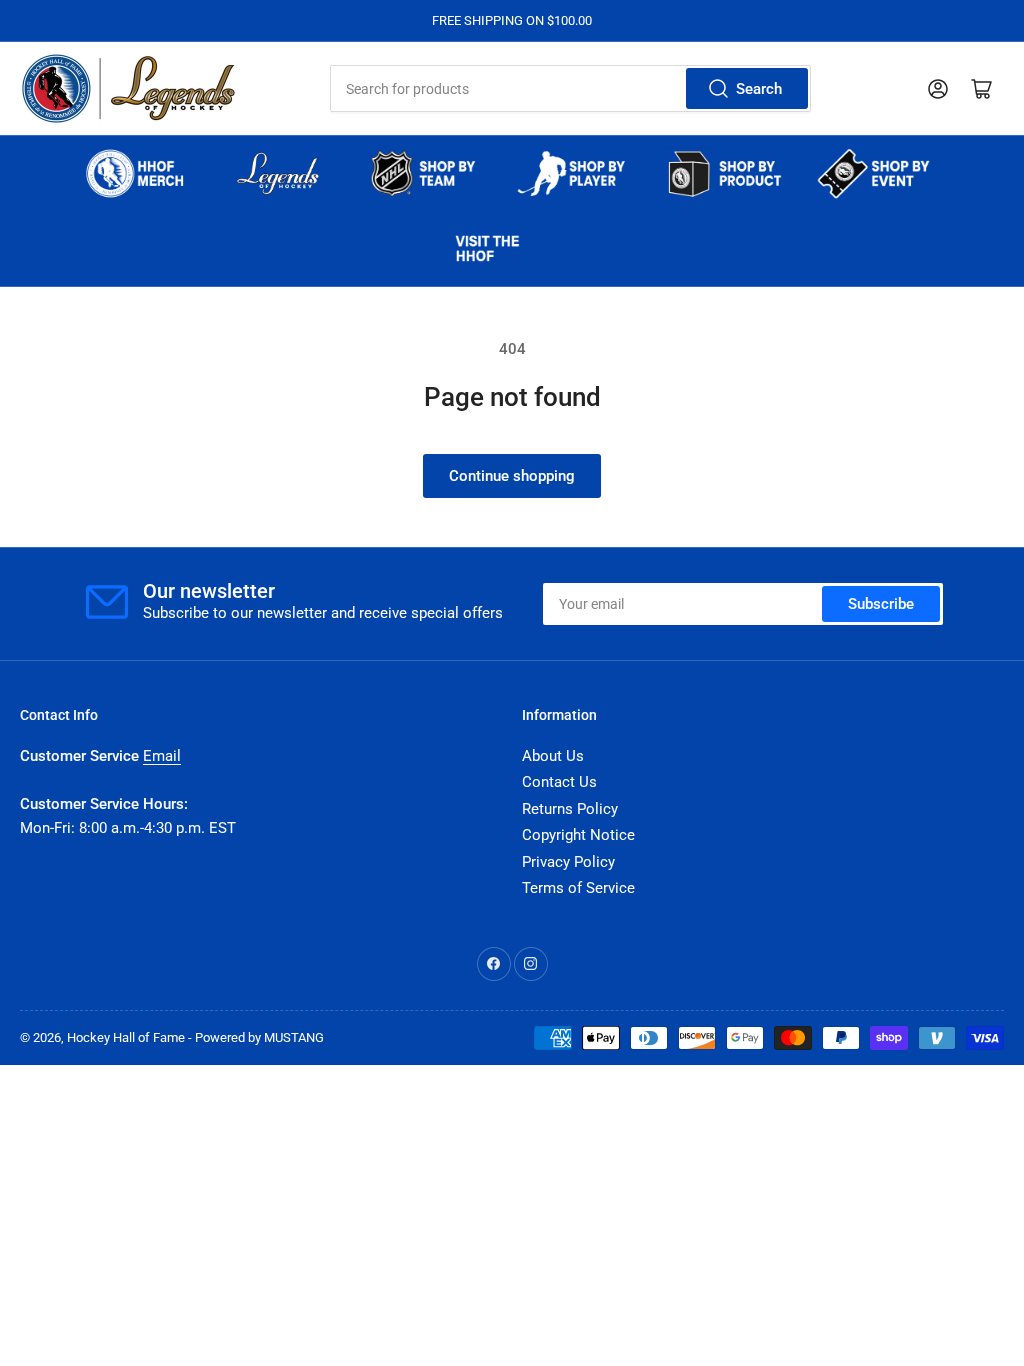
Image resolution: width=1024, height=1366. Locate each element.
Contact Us (559, 782)
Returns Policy (570, 809)
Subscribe (881, 604)
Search (759, 89)
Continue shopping (512, 476)
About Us (553, 756)
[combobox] (570, 88)
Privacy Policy (568, 862)
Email (162, 756)
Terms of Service (578, 888)
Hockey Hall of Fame (126, 1037)
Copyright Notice (578, 835)
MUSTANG (294, 1037)
